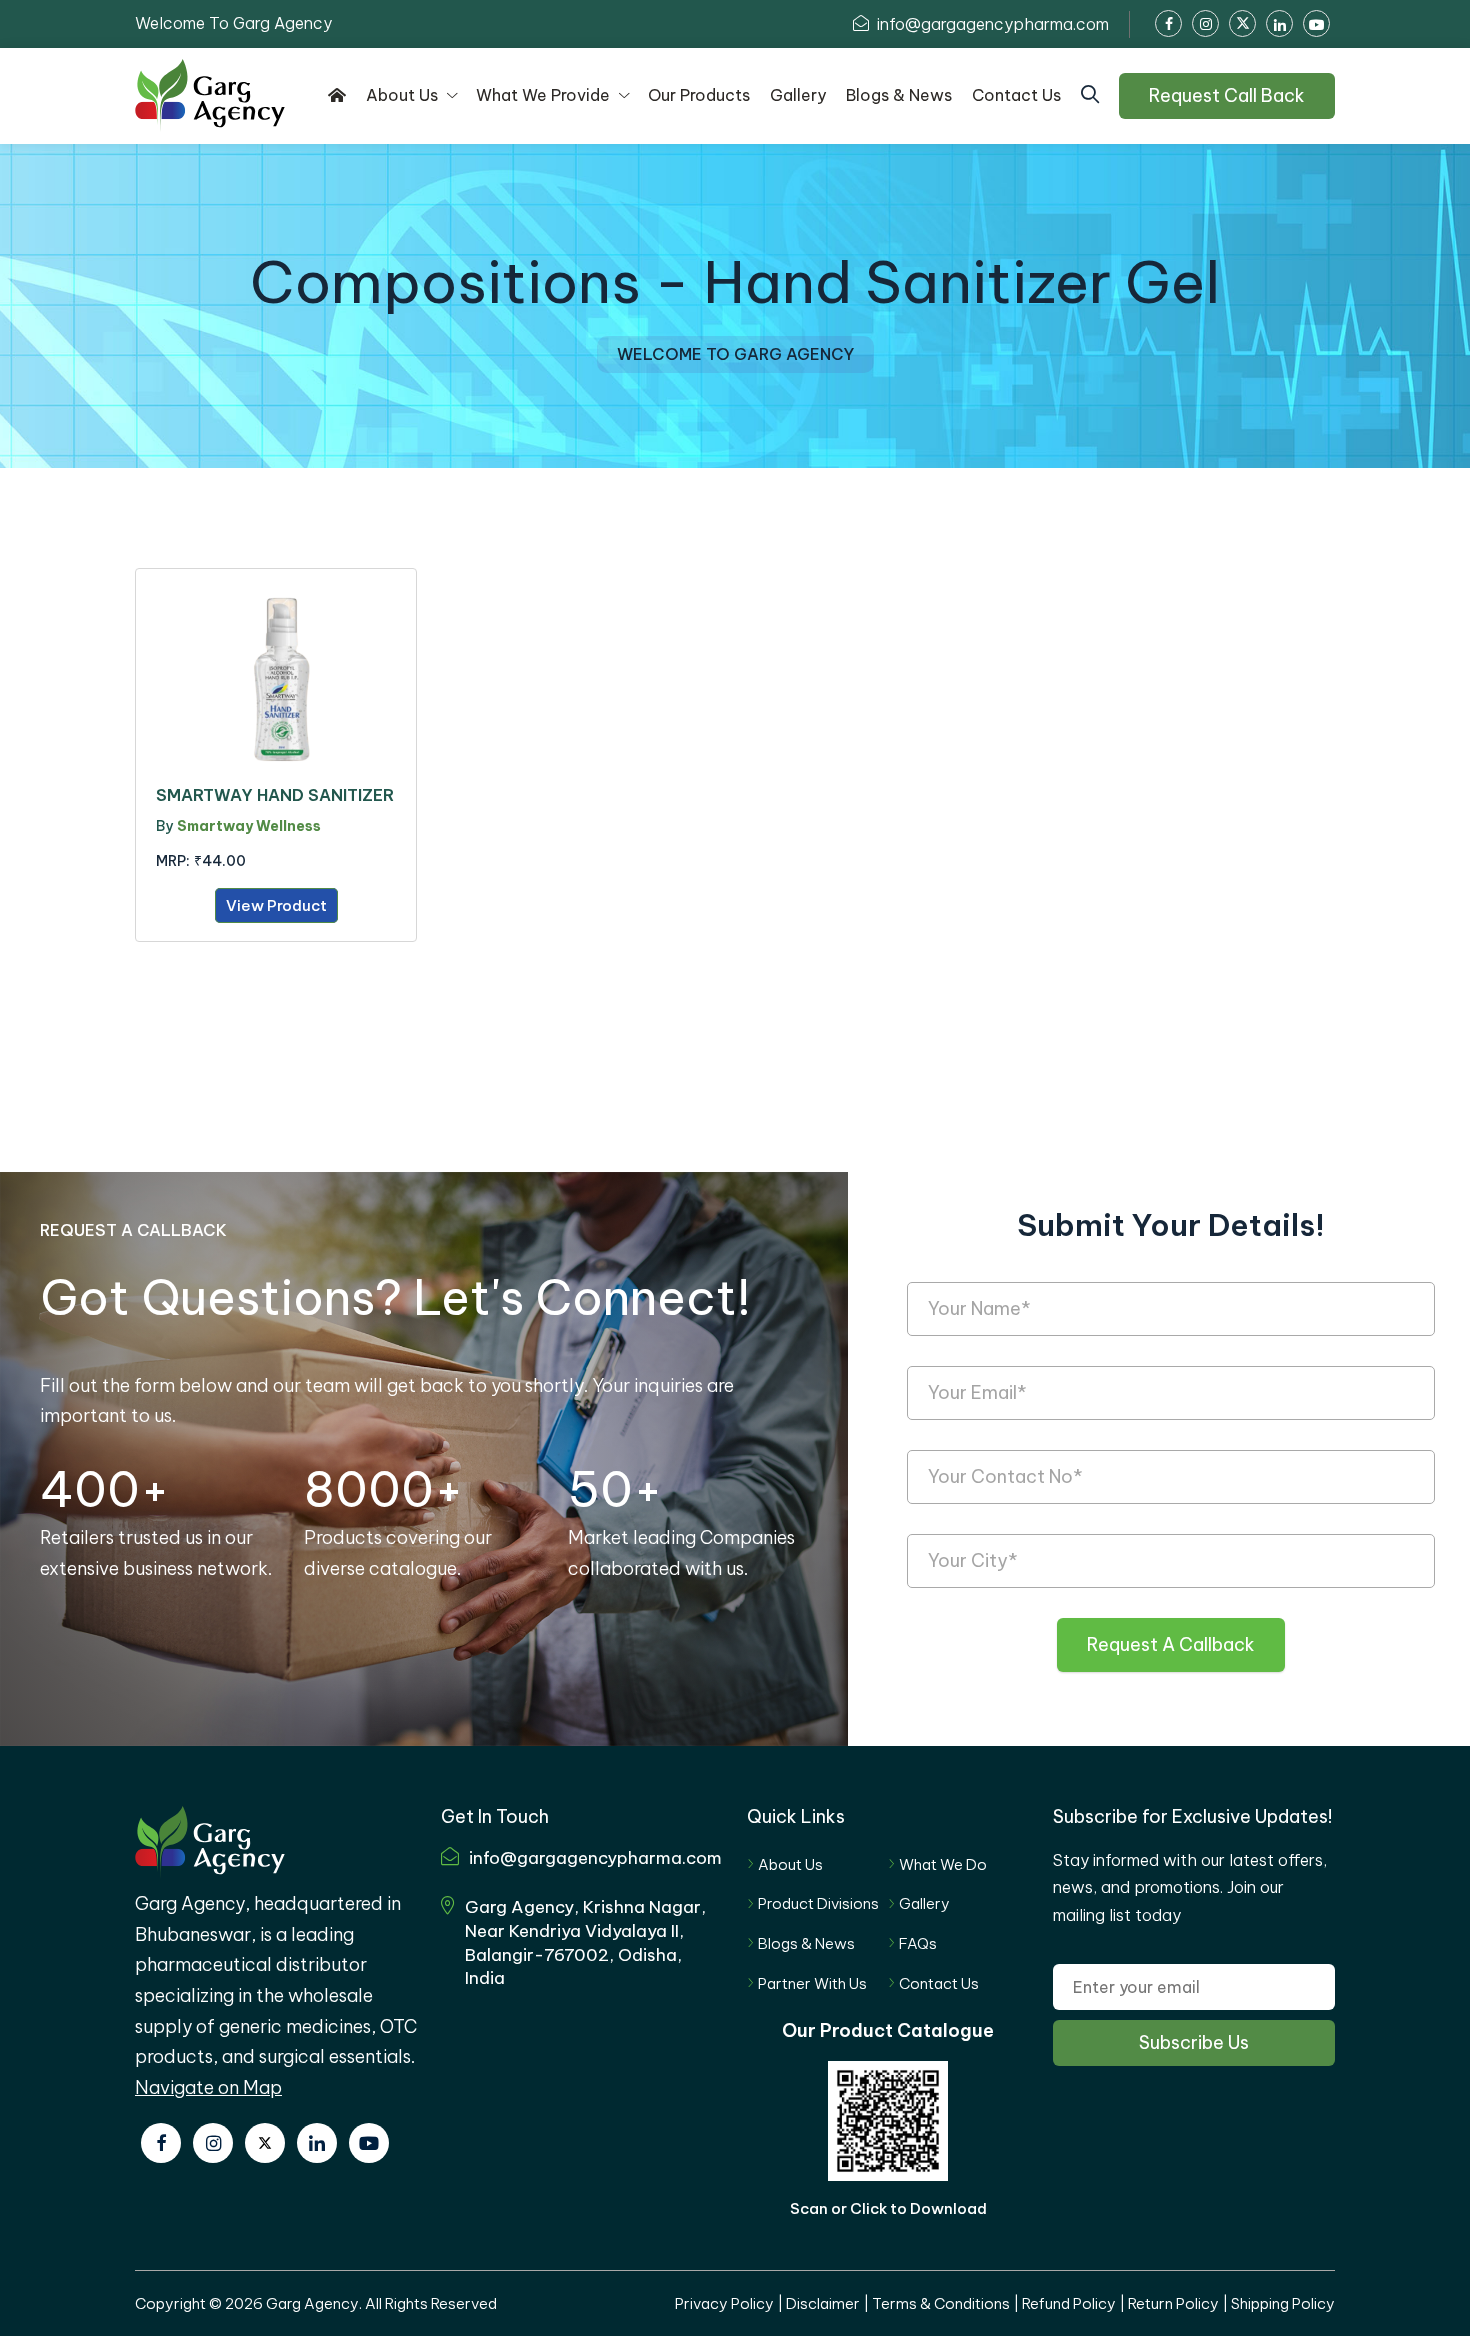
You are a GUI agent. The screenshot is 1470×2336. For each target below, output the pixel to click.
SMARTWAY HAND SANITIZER (275, 795)
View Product (276, 905)
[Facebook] (161, 2143)
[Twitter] (265, 2143)
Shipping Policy (1283, 2303)
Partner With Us (812, 1983)
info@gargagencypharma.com (991, 24)
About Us (790, 1864)
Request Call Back (1227, 95)
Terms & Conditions (941, 2303)
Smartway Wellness (249, 826)
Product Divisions (818, 1903)
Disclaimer (823, 2303)
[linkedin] (317, 2143)
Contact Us (939, 1983)
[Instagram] (213, 2143)
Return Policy (1173, 2303)
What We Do (943, 1864)
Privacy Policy (724, 2303)
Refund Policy (1069, 2303)
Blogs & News (806, 1943)
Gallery (924, 1903)
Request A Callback (1171, 1644)
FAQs (918, 1943)
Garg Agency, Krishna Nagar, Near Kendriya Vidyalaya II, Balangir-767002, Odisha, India (585, 1942)
